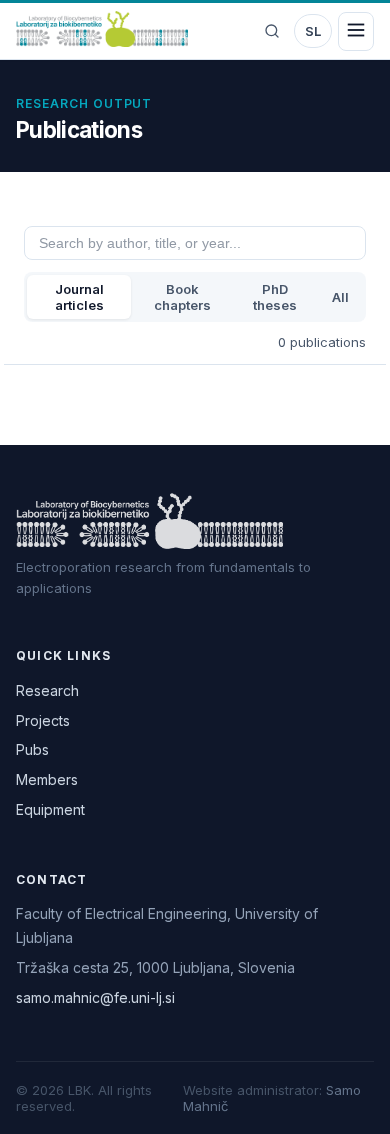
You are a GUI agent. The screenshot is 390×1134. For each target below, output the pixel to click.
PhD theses (275, 297)
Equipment (50, 809)
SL (313, 31)
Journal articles (79, 297)
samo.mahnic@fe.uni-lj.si (95, 997)
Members (47, 779)
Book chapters (182, 297)
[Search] (272, 31)
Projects (43, 720)
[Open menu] (356, 31)
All (340, 297)
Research (47, 690)
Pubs (32, 749)
